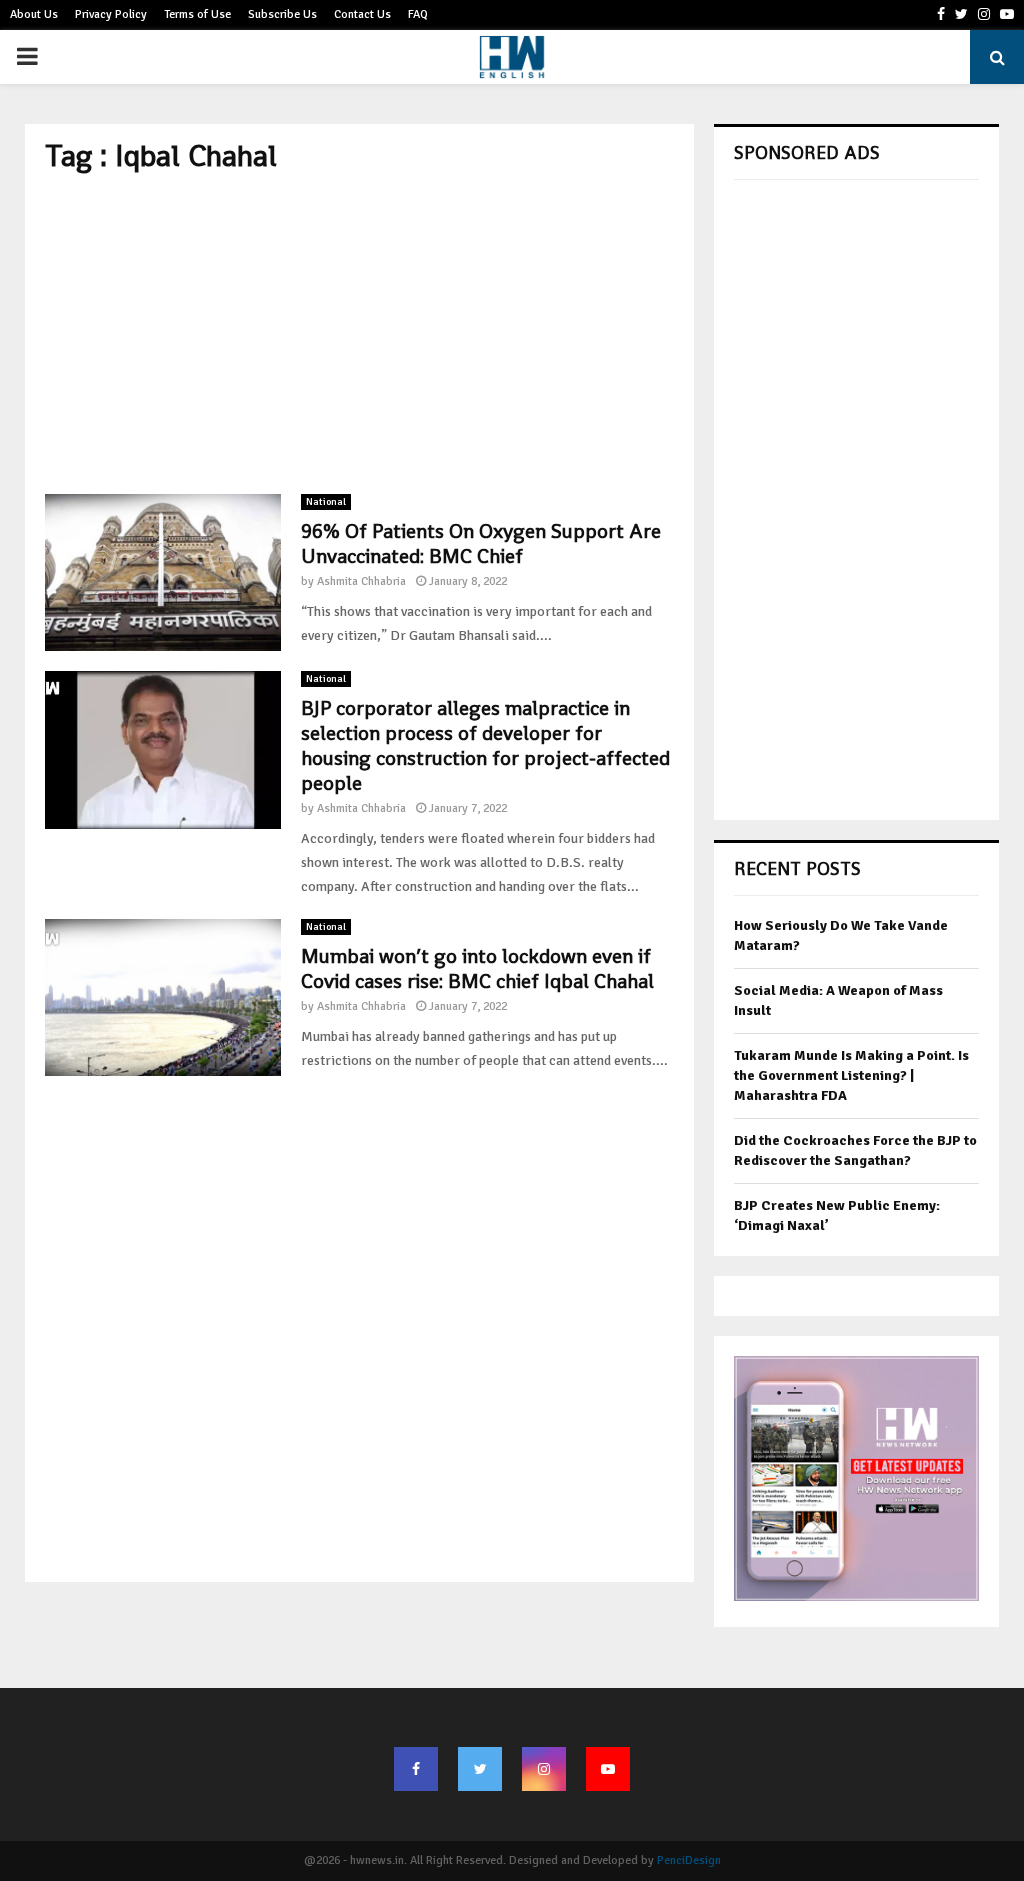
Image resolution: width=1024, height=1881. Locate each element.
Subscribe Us (282, 14)
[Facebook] (416, 1769)
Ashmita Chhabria (361, 581)
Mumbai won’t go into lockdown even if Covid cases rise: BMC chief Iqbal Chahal (477, 968)
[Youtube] (608, 1769)
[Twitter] (480, 1769)
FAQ (418, 14)
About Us (34, 14)
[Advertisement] (359, 334)
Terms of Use (197, 14)
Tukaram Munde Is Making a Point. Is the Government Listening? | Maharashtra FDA (851, 1075)
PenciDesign (689, 1860)
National (326, 502)
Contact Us (362, 14)
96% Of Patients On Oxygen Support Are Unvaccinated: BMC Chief (481, 543)
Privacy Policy (111, 14)
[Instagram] (544, 1769)
